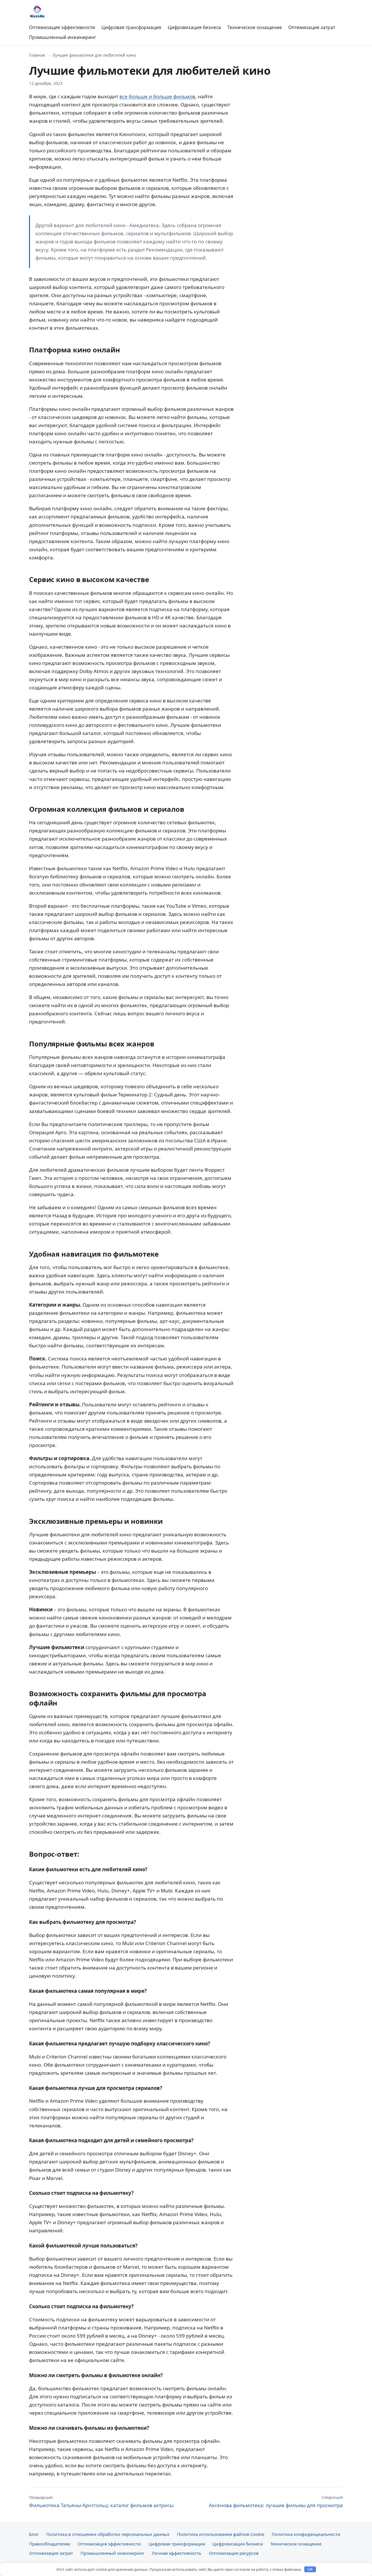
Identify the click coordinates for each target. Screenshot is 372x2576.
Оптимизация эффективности (62, 27)
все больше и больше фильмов (157, 96)
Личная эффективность (177, 2553)
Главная (37, 55)
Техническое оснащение (255, 27)
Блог (34, 2534)
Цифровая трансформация (131, 27)
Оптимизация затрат (312, 27)
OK (310, 2569)
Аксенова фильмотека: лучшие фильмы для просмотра (276, 2502)
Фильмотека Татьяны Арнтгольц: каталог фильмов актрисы (101, 2502)
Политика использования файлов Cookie (221, 2534)
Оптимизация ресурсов (234, 2553)
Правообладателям (50, 2544)
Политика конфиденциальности (306, 2534)
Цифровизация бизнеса (194, 27)
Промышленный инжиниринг (63, 37)
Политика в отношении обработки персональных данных (108, 2534)
